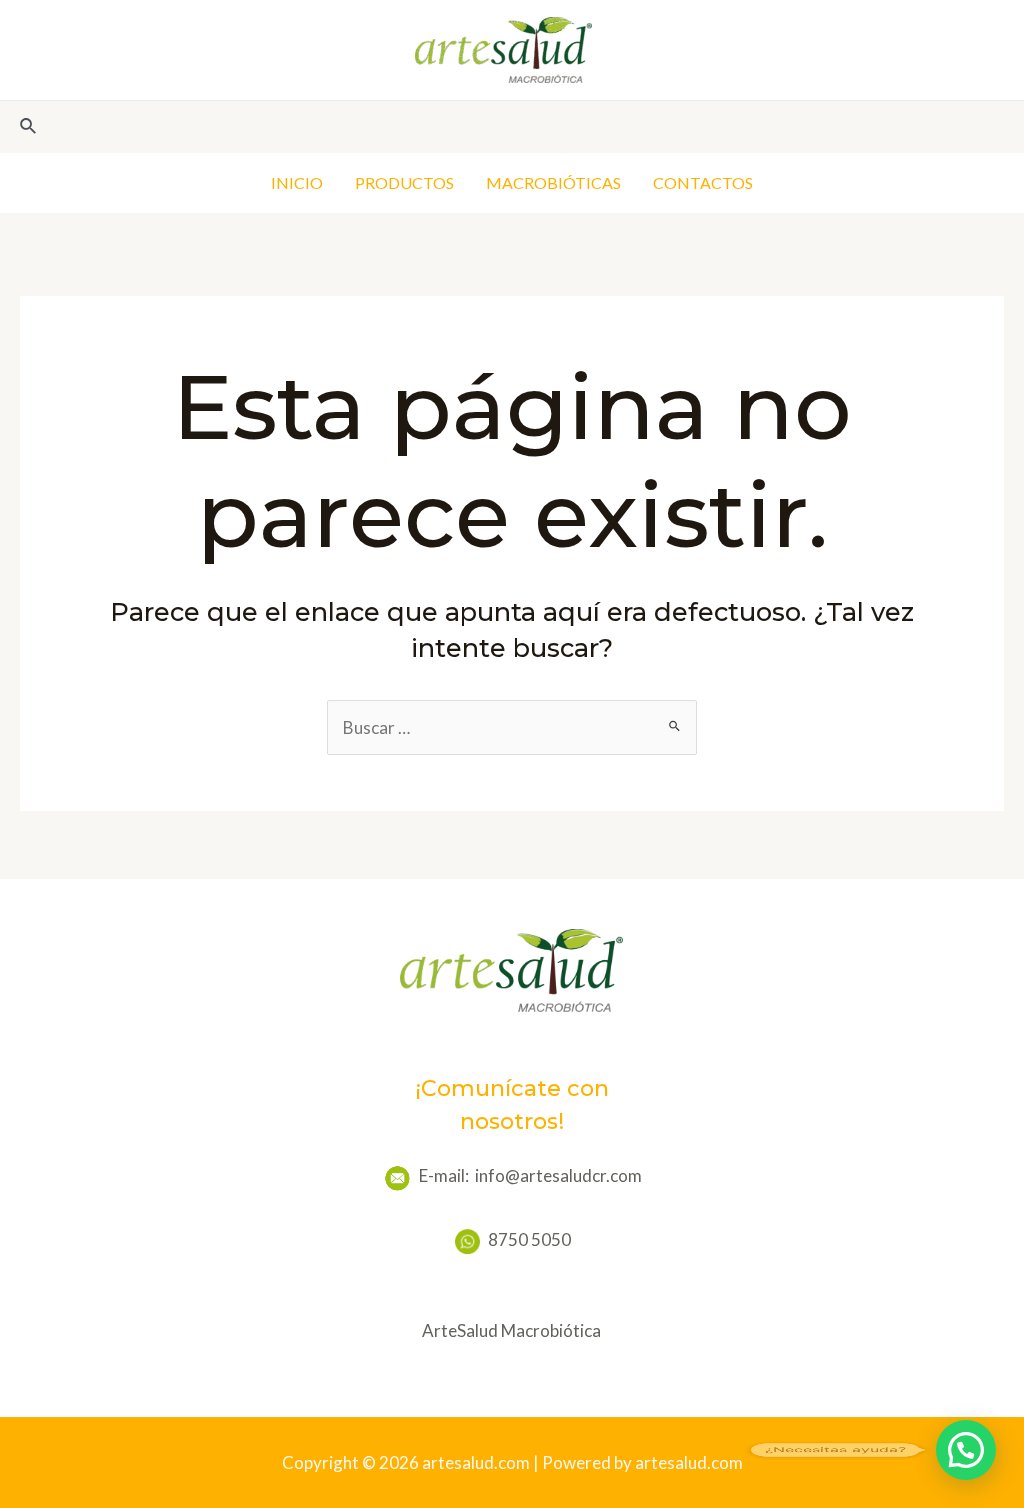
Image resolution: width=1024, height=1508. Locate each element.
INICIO (297, 182)
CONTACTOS (703, 182)
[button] (966, 1450)
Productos (404, 182)
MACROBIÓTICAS (553, 182)
